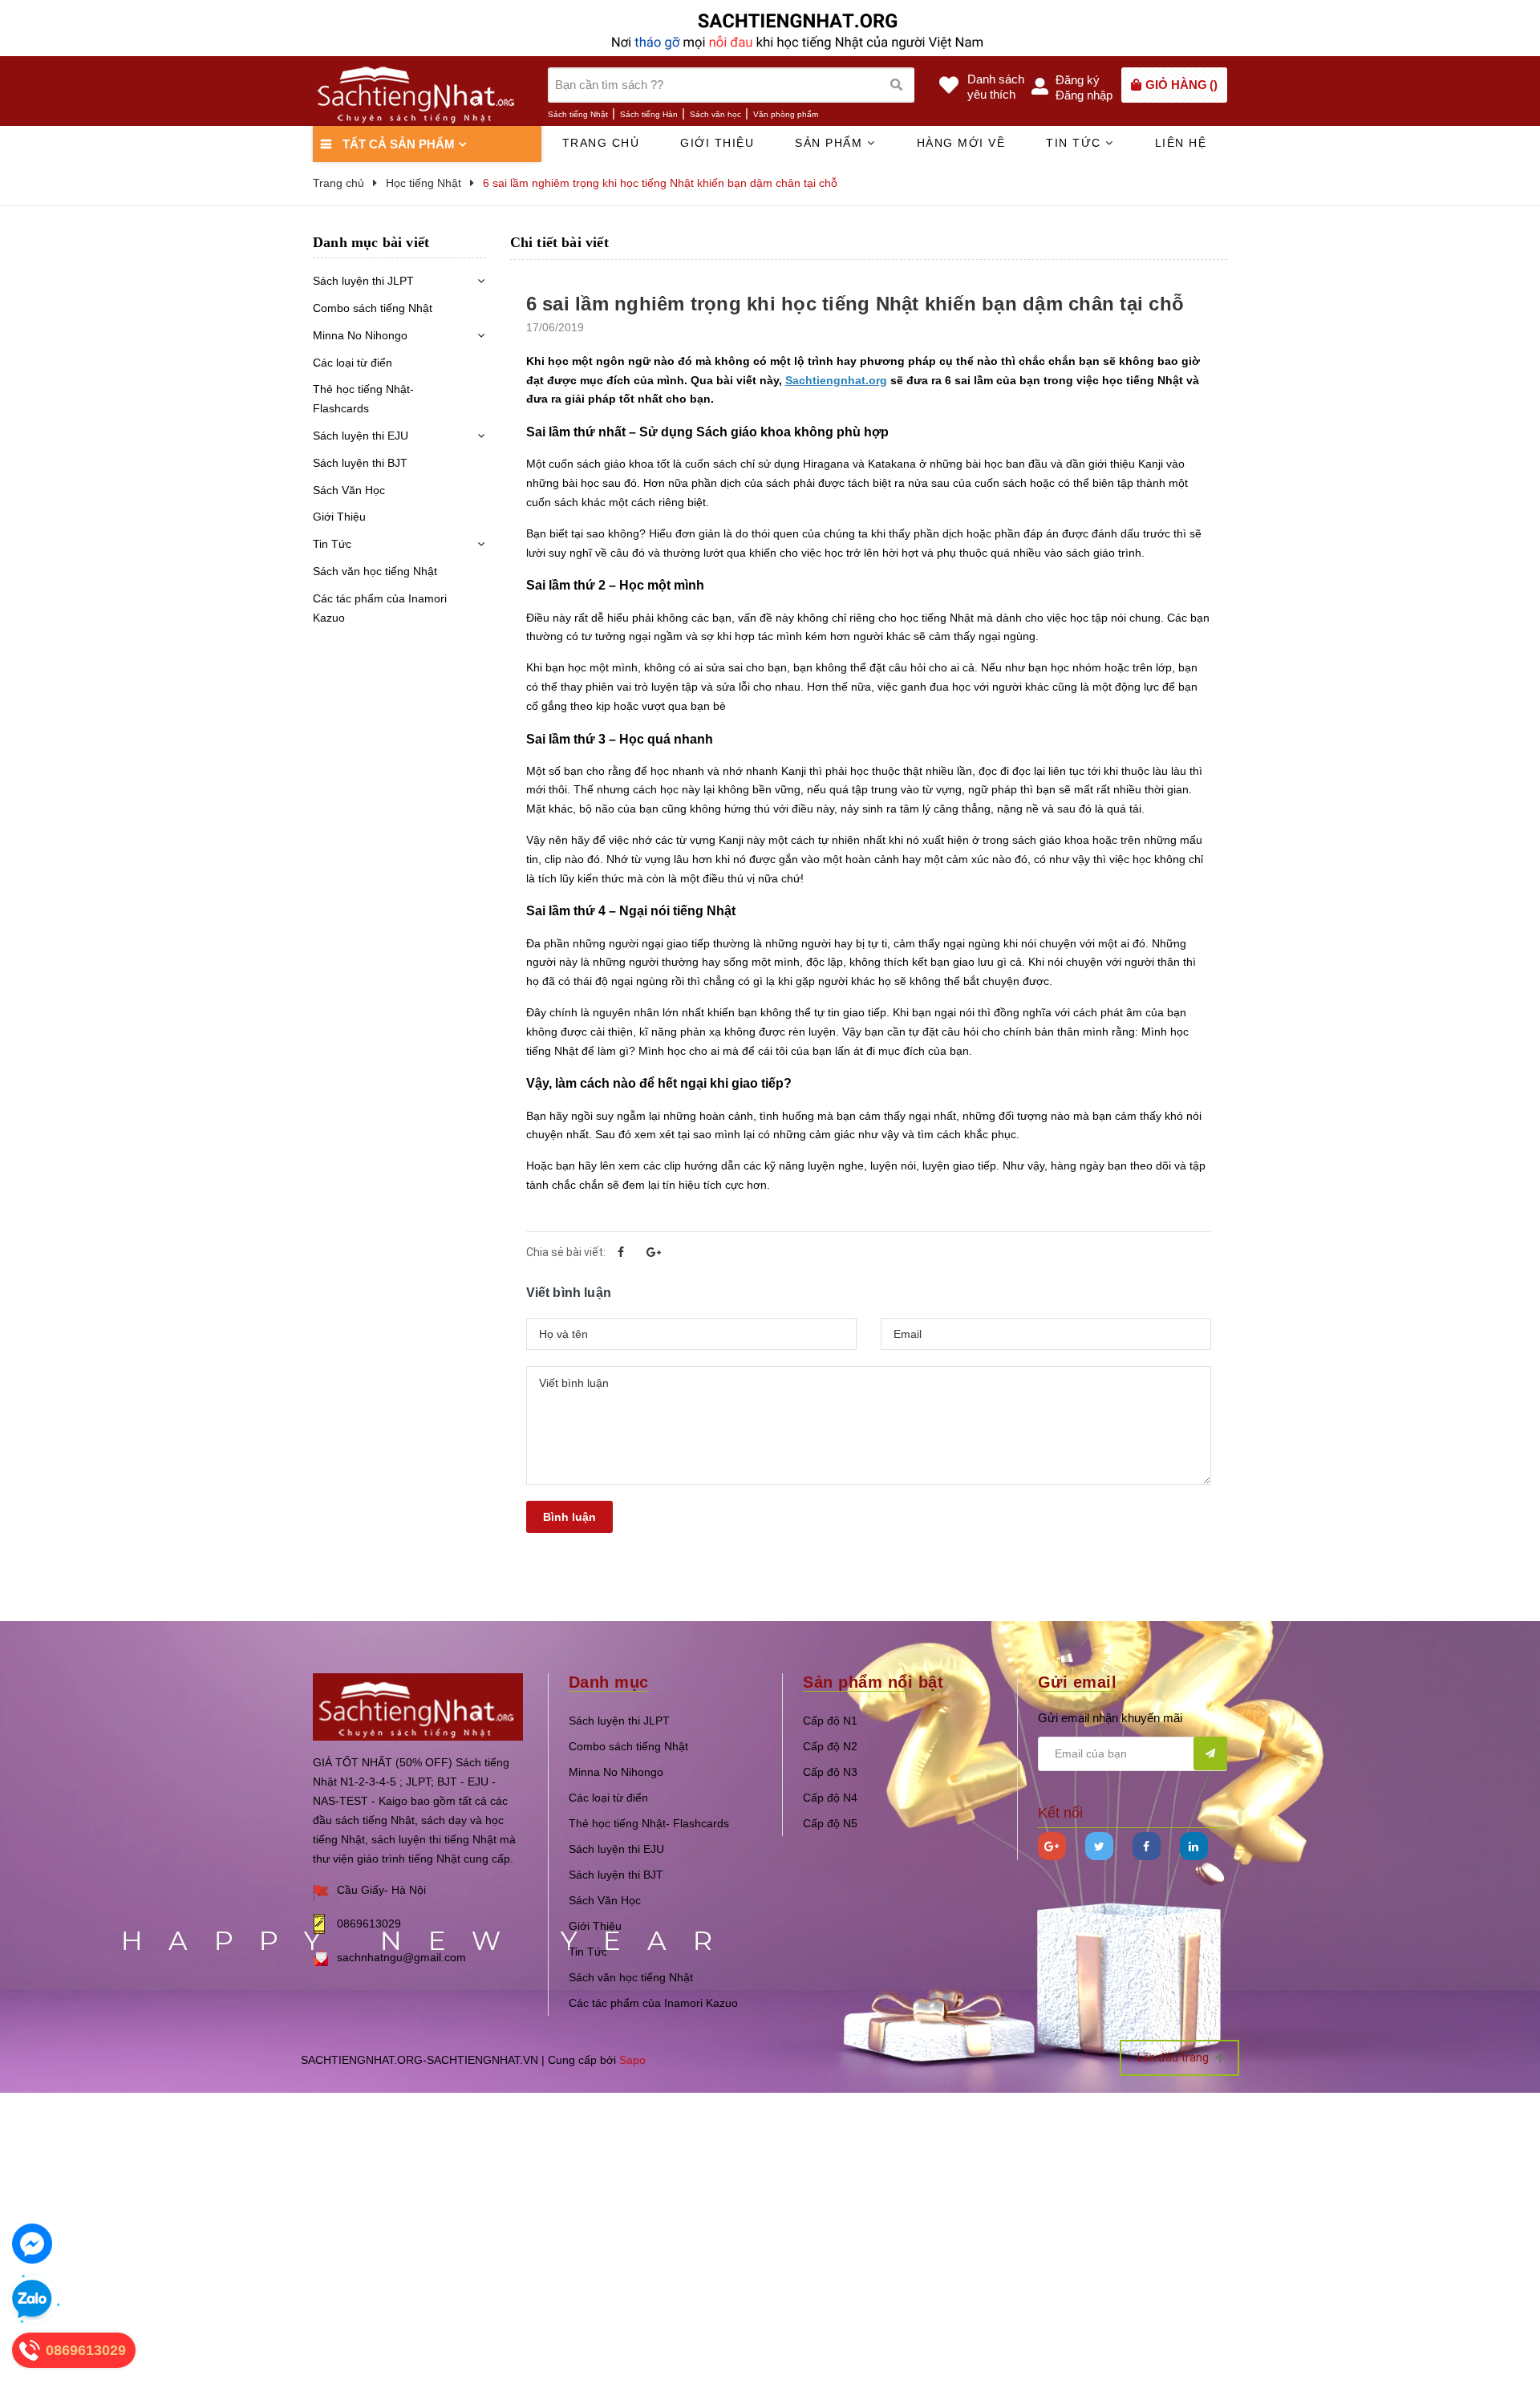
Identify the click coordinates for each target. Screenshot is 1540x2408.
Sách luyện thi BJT (360, 463)
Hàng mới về (961, 143)
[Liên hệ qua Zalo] (32, 2300)
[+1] (654, 1252)
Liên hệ (1181, 143)
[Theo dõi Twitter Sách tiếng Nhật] (1099, 1846)
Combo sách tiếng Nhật (373, 308)
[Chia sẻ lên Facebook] (621, 1252)
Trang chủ (601, 143)
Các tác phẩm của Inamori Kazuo (380, 608)
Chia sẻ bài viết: (566, 1252)
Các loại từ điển (353, 363)
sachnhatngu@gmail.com (401, 1957)
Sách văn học (715, 114)
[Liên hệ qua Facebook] (32, 2244)
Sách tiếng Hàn (649, 114)
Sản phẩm (831, 143)
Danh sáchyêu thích (996, 87)
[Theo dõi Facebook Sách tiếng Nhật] (1147, 1846)
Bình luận (569, 1517)
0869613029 (369, 1924)
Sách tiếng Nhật (578, 114)
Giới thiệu (717, 143)
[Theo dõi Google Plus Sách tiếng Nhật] (1052, 1846)
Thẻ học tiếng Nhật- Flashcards (363, 399)
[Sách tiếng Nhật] (418, 1706)
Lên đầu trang (1174, 2057)
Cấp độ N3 (830, 1772)
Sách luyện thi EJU (361, 436)
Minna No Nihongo (360, 335)
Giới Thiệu (339, 517)
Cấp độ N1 (830, 1721)
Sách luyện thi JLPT (363, 281)
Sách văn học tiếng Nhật (375, 571)
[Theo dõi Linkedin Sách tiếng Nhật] (1194, 1846)
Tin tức (1076, 143)
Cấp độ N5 (830, 1823)
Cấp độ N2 (830, 1746)
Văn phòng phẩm (786, 114)
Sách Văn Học (349, 490)
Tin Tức (332, 544)
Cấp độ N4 (830, 1798)
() (1181, 85)
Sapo (632, 2060)
